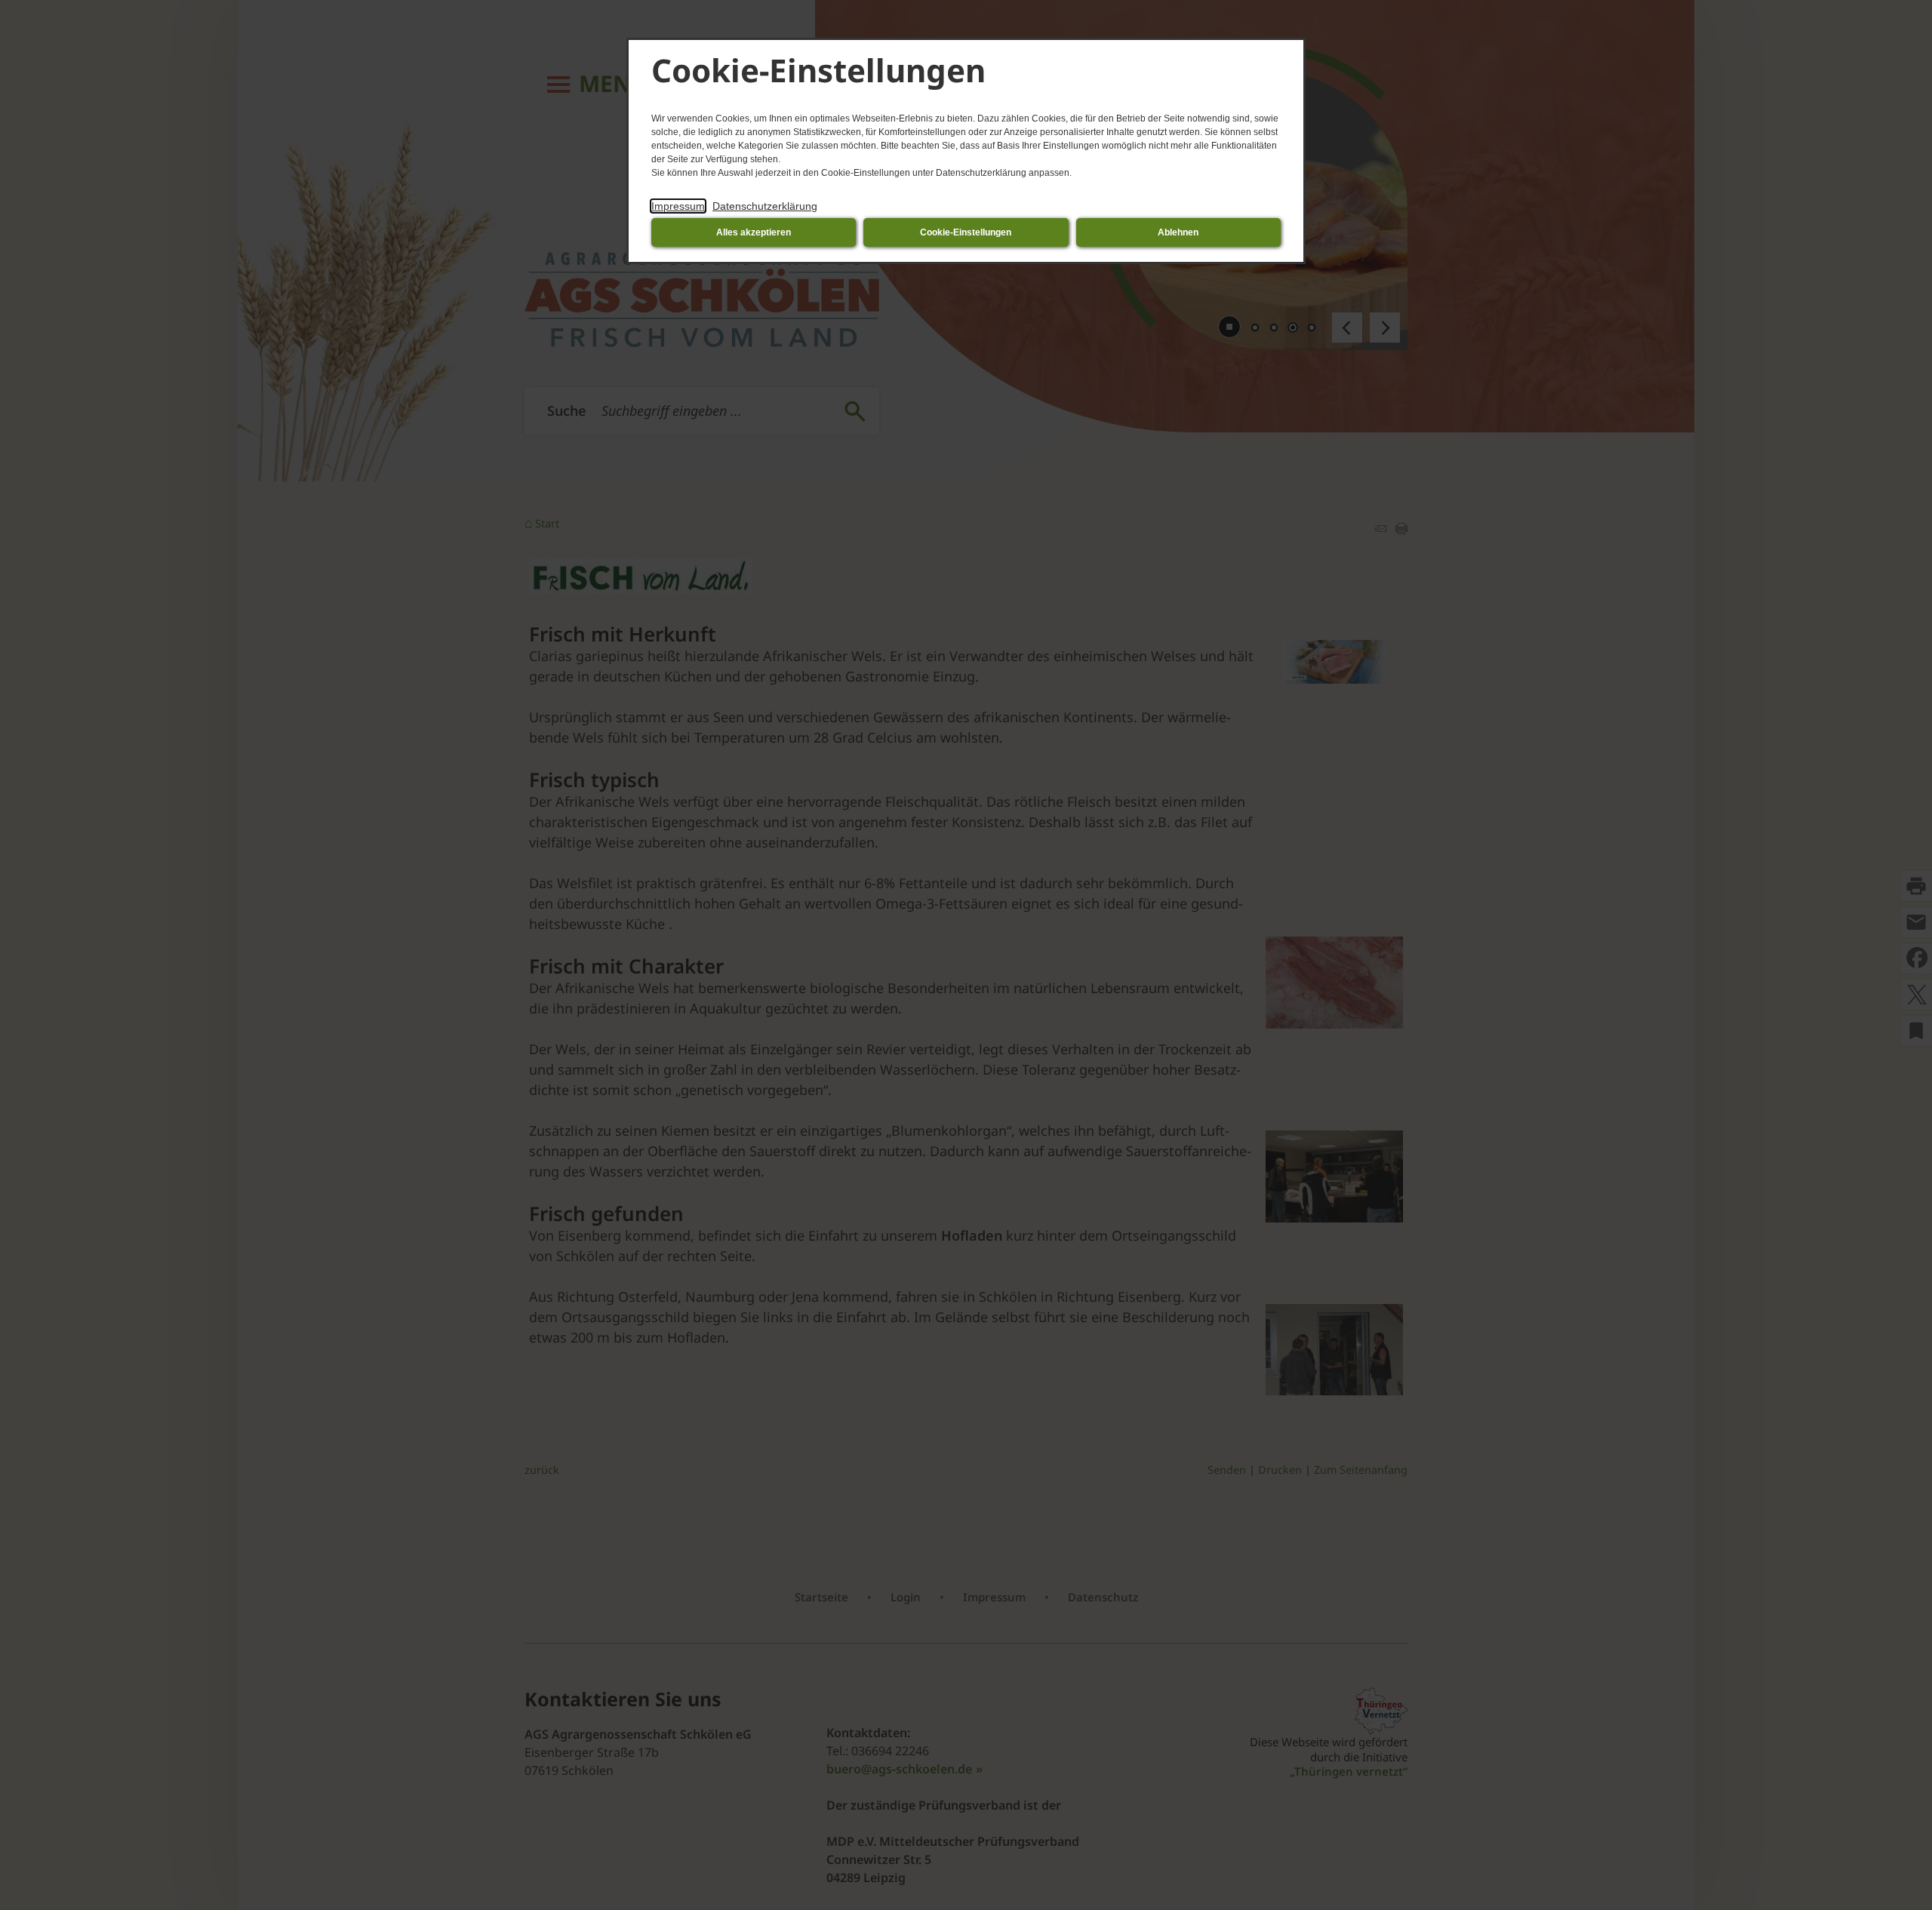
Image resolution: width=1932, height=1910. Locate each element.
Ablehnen (1178, 232)
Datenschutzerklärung (765, 206)
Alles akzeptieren (754, 232)
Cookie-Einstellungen (966, 232)
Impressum (678, 206)
